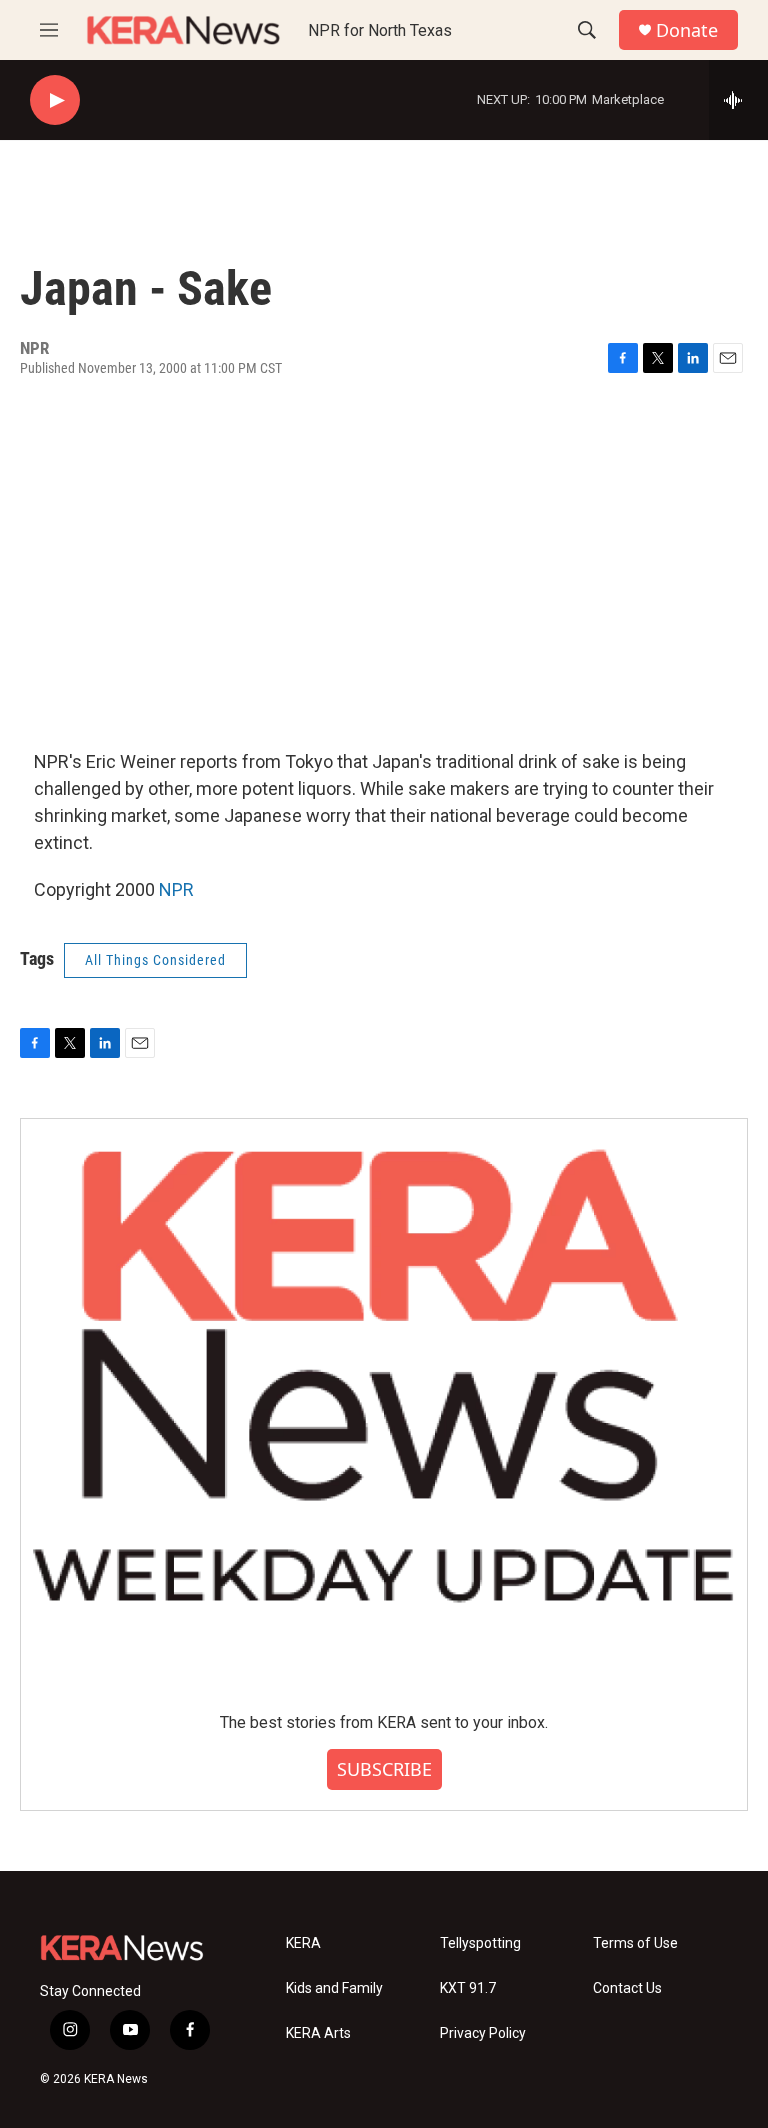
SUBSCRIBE (384, 1769)
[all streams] (738, 100)
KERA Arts (318, 2033)
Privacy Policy (483, 2033)
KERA (303, 1943)
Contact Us (627, 1988)
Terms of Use (635, 1943)
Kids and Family (334, 1988)
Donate (687, 30)
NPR (176, 889)
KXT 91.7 (468, 1988)
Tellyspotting (480, 1943)
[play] (55, 100)
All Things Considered (155, 960)
